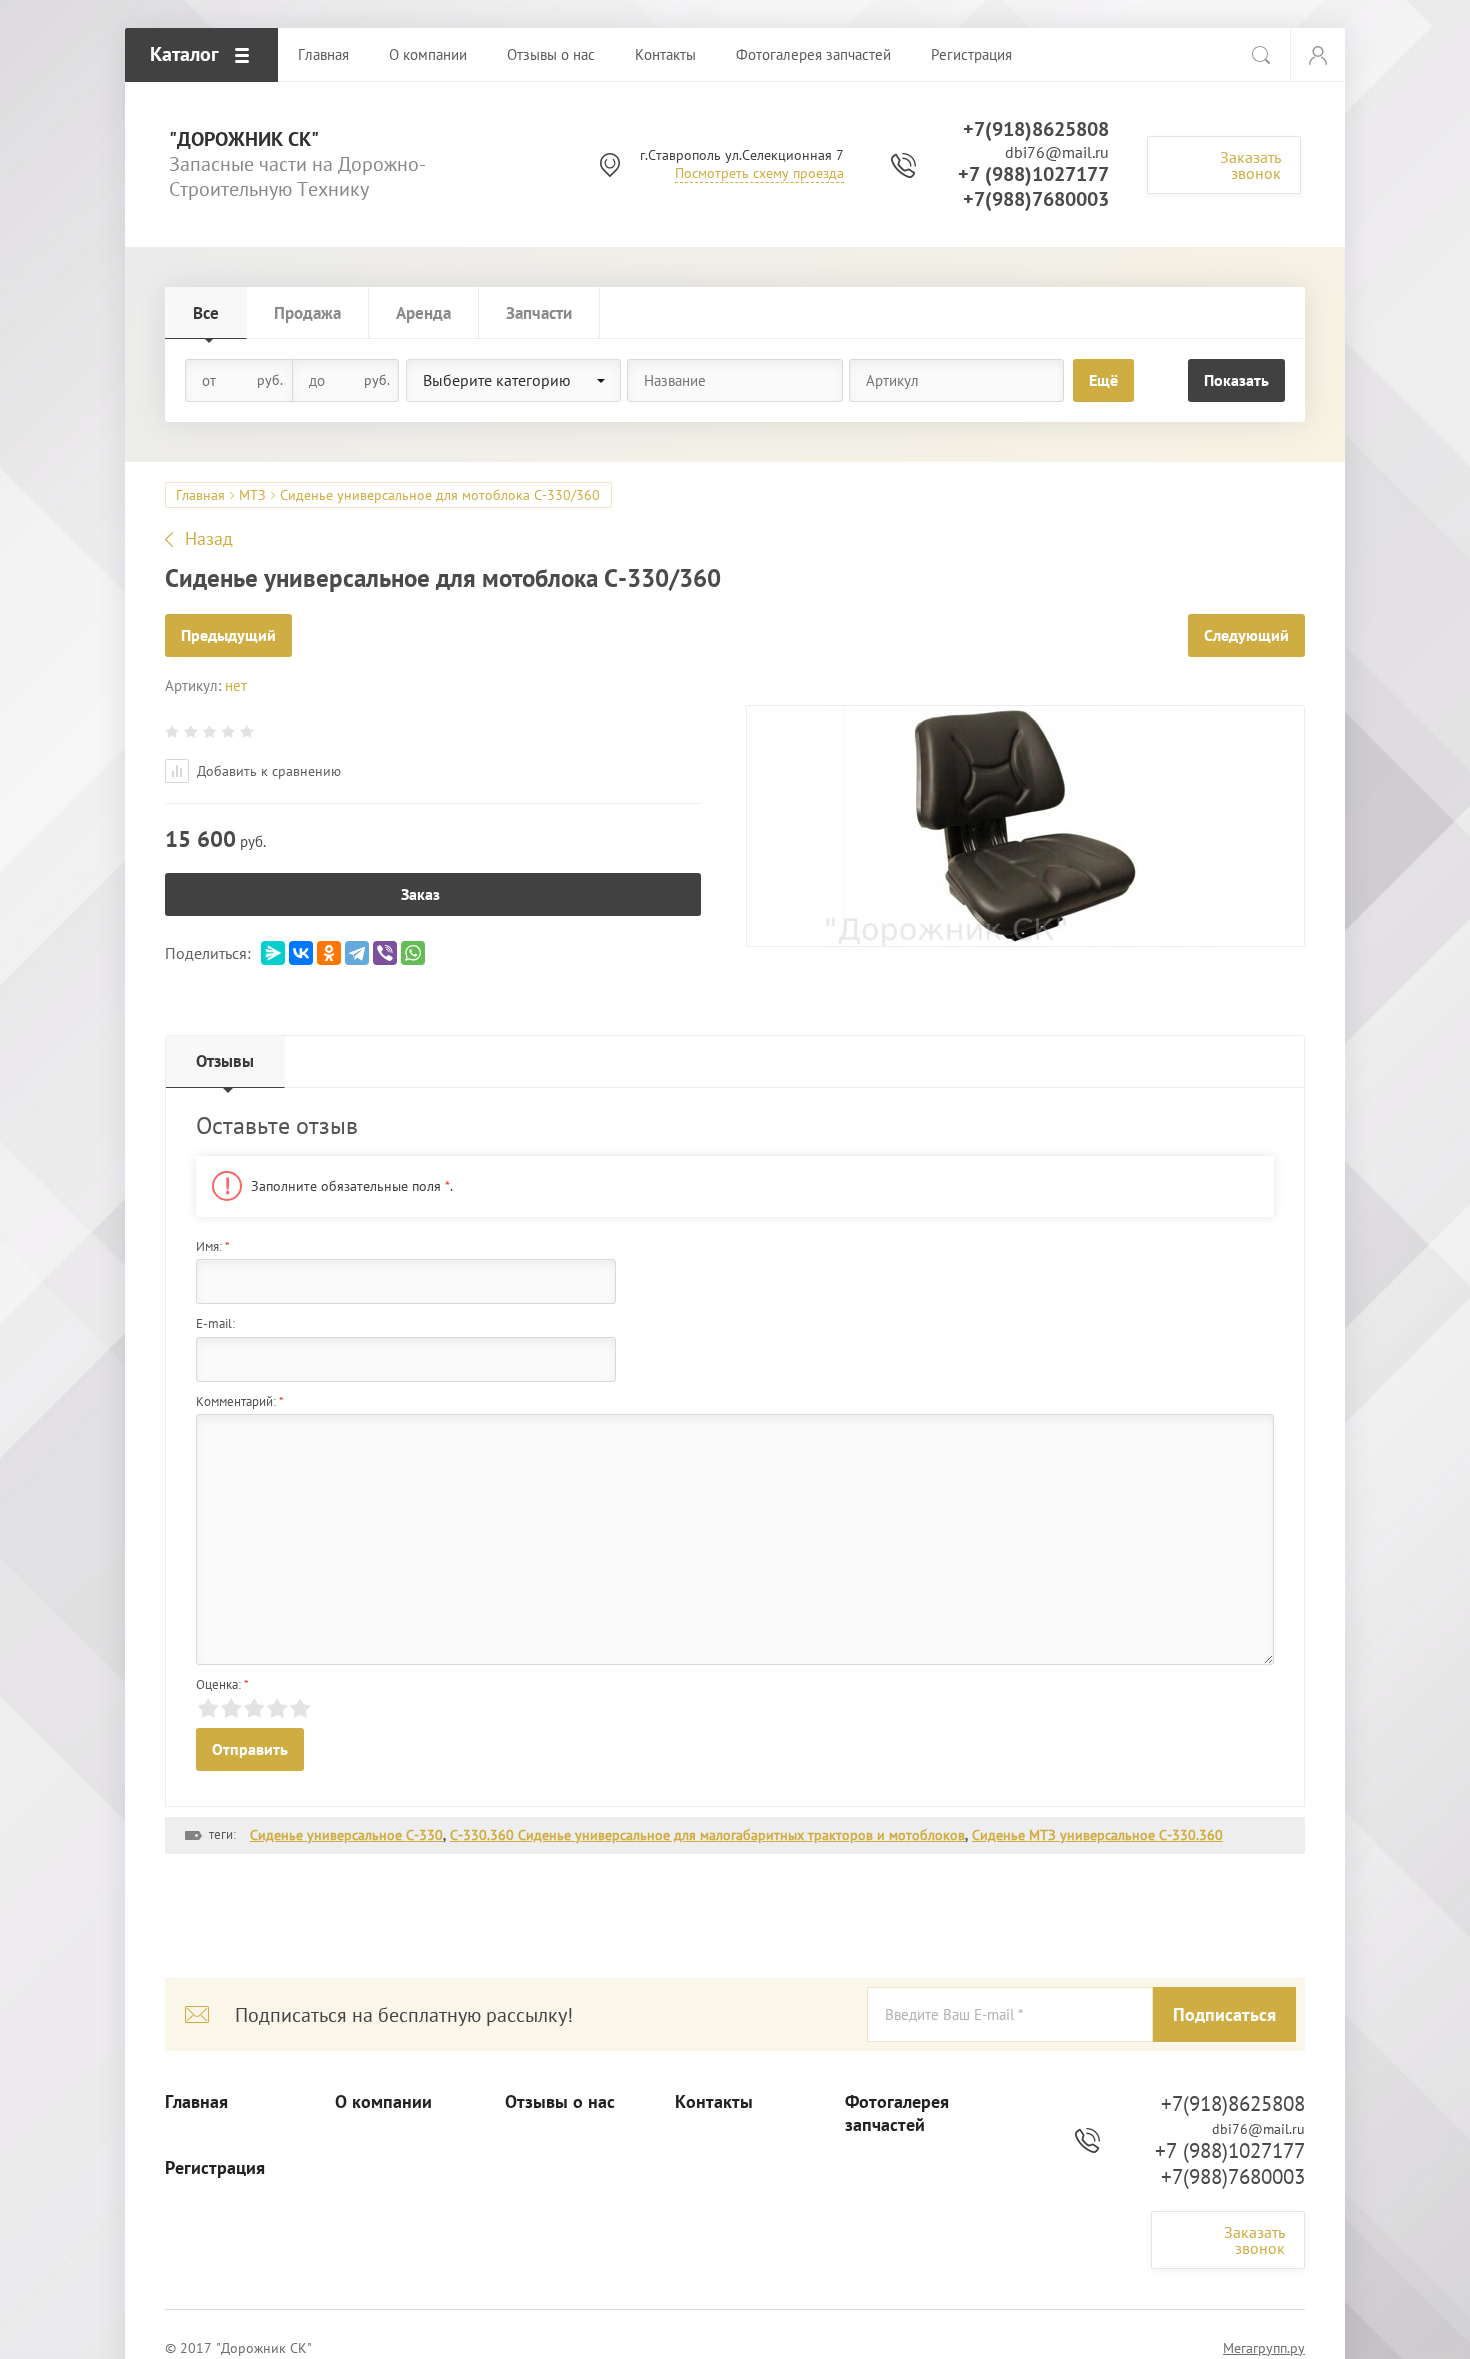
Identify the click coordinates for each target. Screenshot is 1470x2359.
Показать (1236, 380)
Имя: (213, 1246)
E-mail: (215, 1323)
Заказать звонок (1250, 165)
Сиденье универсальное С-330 (346, 1835)
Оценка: (222, 1684)
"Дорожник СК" (244, 139)
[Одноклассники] (329, 953)
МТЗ (252, 495)
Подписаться (1224, 2014)
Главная (200, 495)
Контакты (714, 2102)
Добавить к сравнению (267, 771)
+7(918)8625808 (1036, 129)
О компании (383, 2102)
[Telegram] (357, 953)
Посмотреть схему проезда (759, 173)
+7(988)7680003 (1036, 199)
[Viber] (385, 953)
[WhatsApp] (413, 953)
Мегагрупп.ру (1264, 2348)
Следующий (1246, 635)
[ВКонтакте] (301, 953)
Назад (209, 539)
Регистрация (215, 2168)
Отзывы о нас (560, 2102)
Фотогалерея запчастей (897, 2113)
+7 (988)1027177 (1033, 174)
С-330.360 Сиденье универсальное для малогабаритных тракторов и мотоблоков (707, 1835)
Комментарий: (240, 1401)
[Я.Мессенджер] (273, 953)
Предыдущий (228, 635)
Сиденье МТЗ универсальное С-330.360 (1097, 1835)
